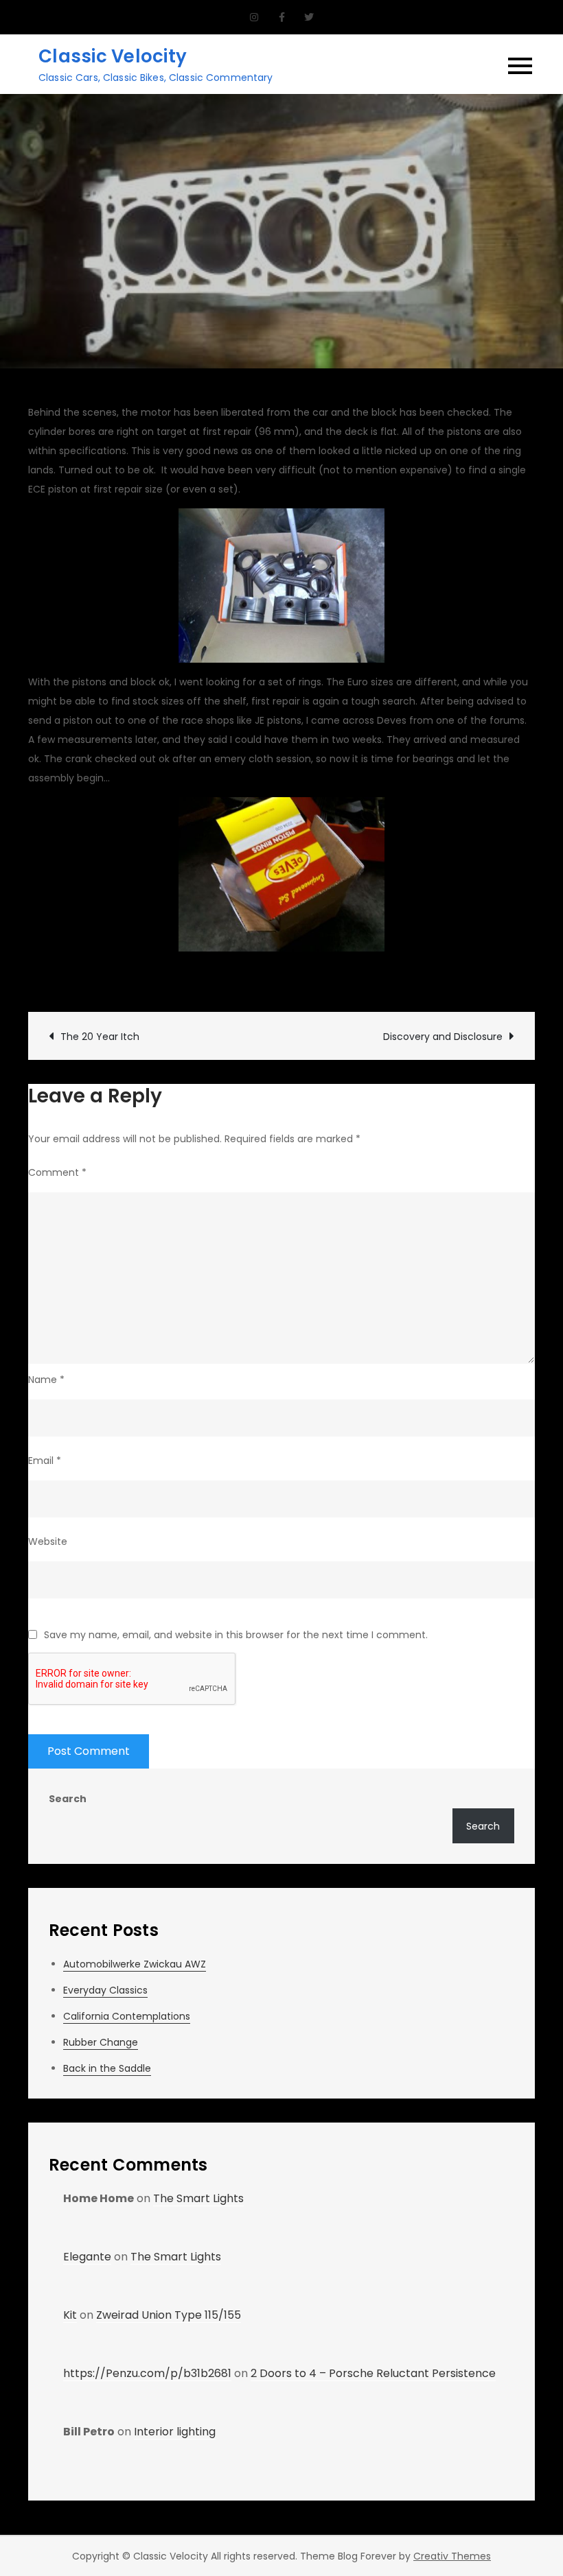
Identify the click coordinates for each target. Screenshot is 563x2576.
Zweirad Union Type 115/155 (169, 2315)
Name (46, 1380)
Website (48, 1541)
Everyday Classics (105, 1990)
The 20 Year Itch (100, 1037)
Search (68, 1799)
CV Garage (69, 978)
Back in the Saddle (107, 2068)
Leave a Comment (362, 978)
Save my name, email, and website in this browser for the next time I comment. (236, 1635)
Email (45, 1461)
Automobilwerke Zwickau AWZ (135, 1964)
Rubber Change (101, 2042)
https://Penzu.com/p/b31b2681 (147, 2373)
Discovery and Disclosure (443, 1037)
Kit (70, 2315)
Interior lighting (175, 2432)
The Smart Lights (198, 2198)
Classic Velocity (113, 56)
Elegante (87, 2257)
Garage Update (248, 978)
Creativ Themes (452, 2556)
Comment (57, 1172)
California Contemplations (127, 2016)
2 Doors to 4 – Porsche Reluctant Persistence (373, 2373)
